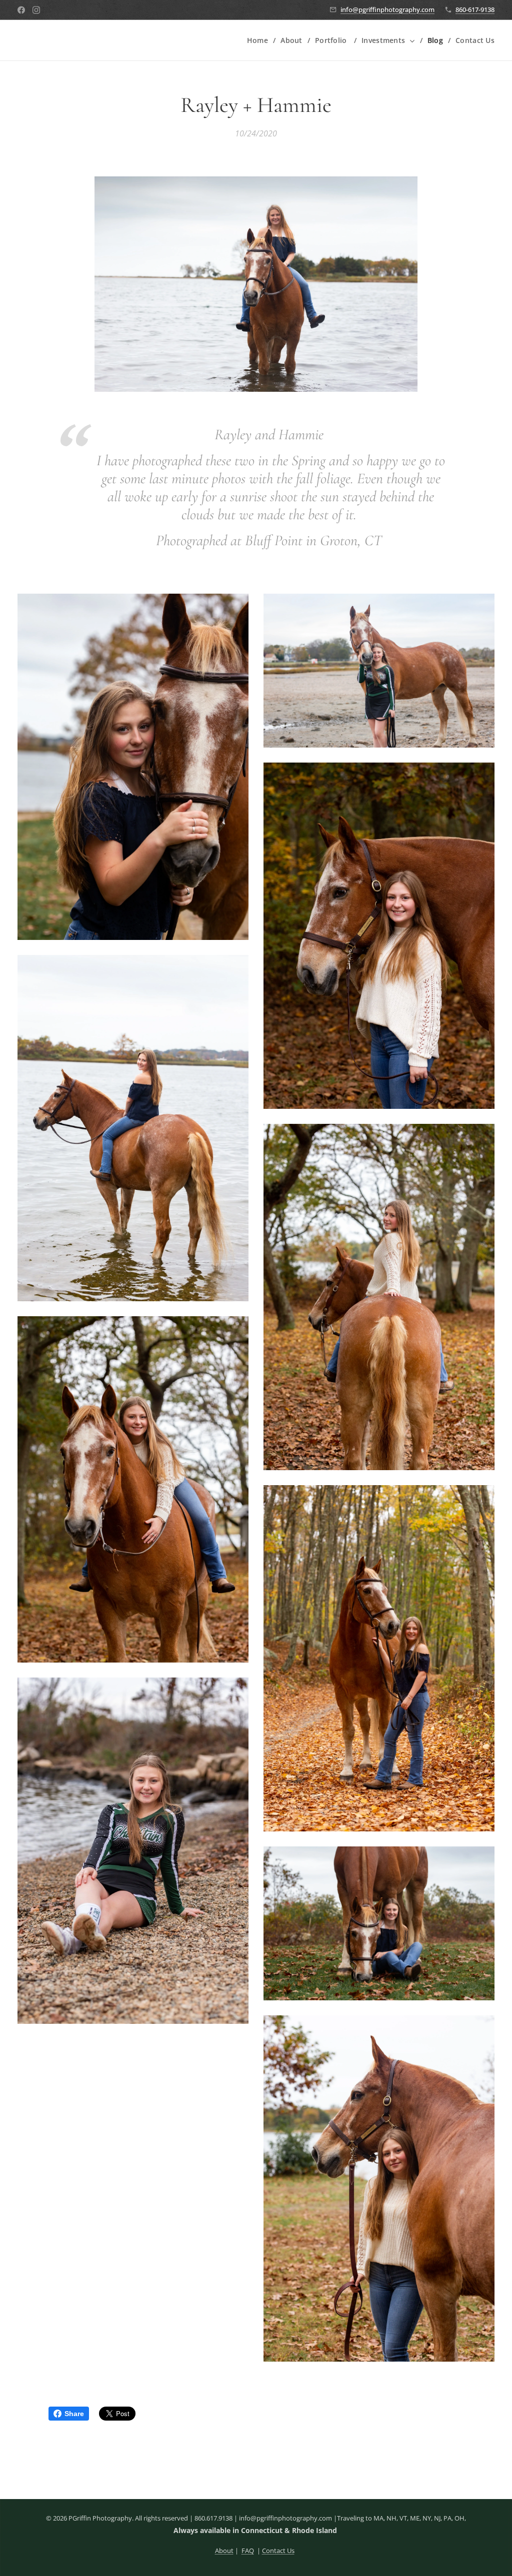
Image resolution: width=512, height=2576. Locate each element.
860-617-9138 (475, 9)
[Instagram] (36, 10)
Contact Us (278, 2551)
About (224, 2551)
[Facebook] (21, 10)
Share (74, 2414)
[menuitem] (260, 40)
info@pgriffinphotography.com (387, 9)
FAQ (248, 2551)
